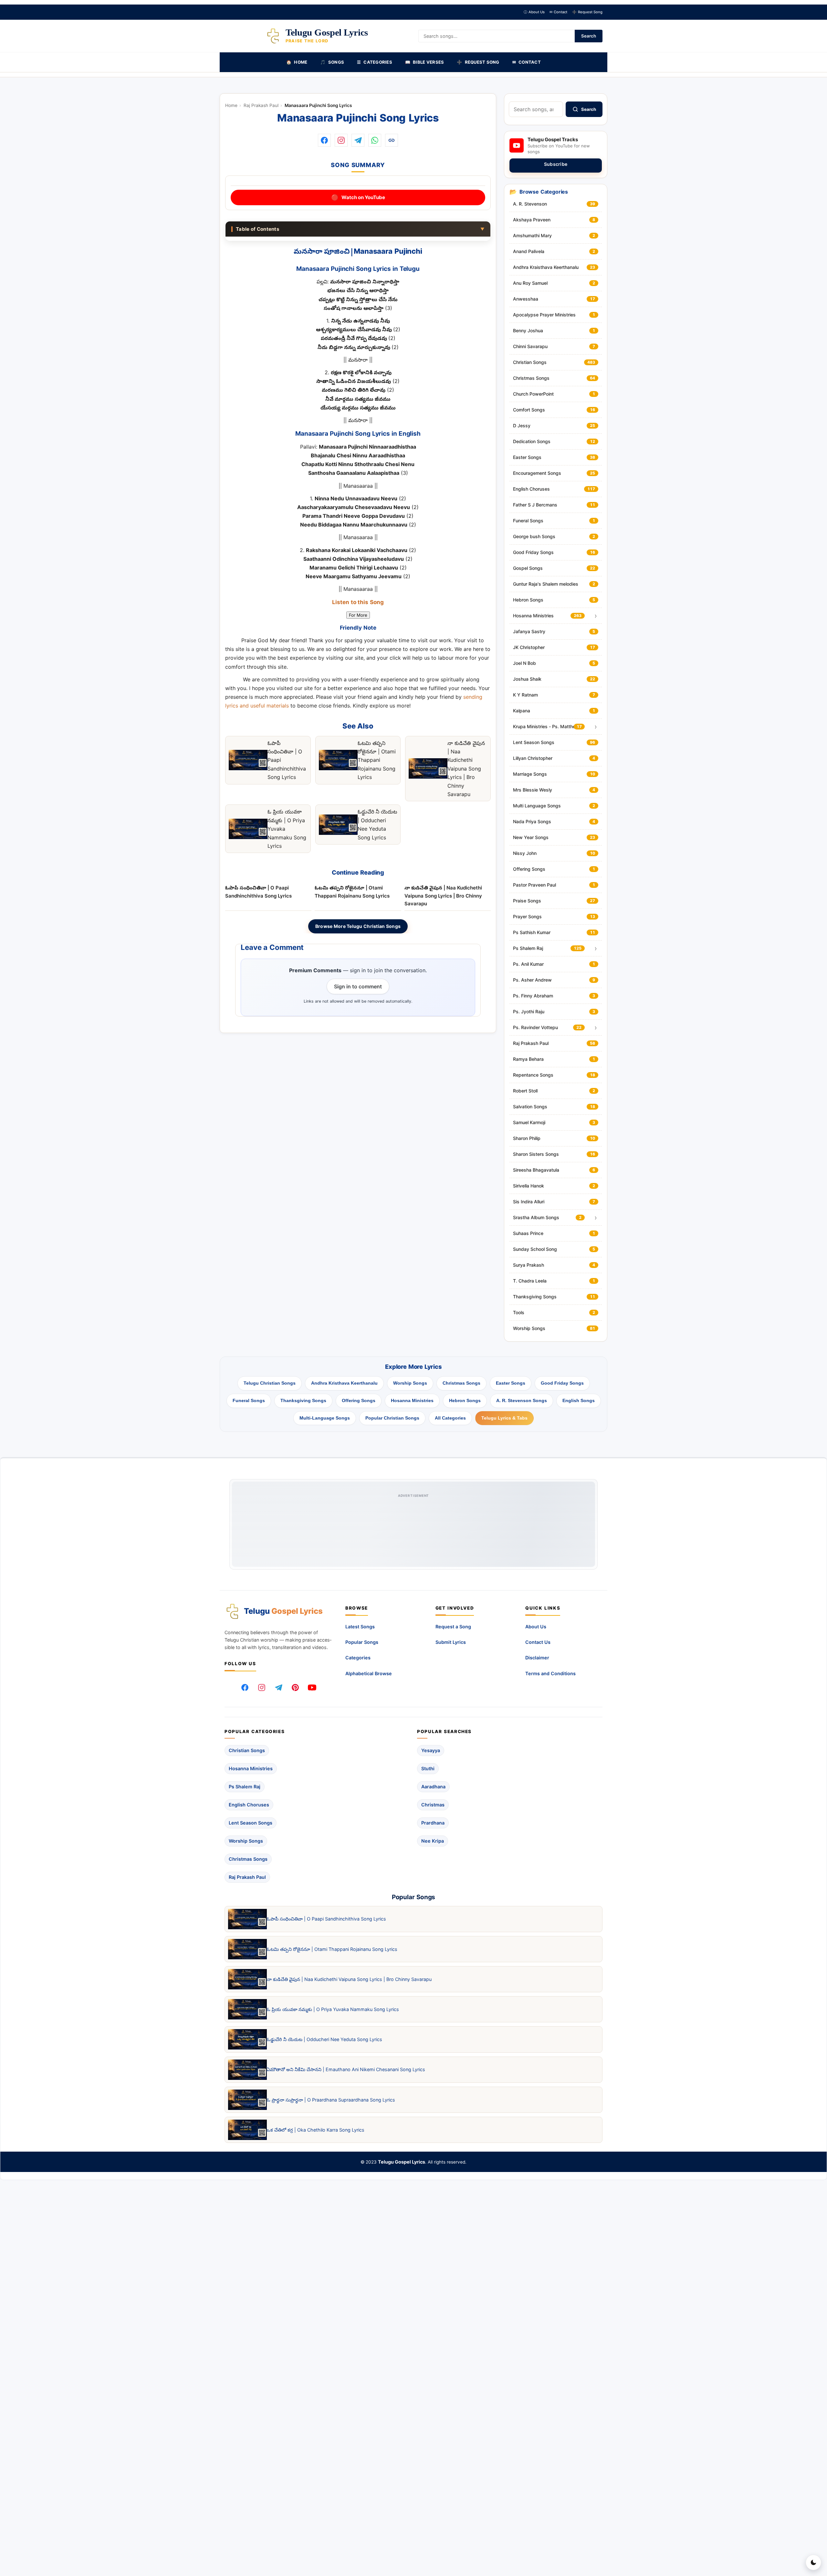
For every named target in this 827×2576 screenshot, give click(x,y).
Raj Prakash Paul (261, 105)
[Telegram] (278, 1687)
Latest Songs (360, 1627)
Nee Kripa (433, 1841)
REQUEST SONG (478, 62)
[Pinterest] (295, 1687)
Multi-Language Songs (325, 1418)
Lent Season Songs (251, 1823)
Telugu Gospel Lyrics (402, 2162)
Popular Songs (362, 1642)
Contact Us (538, 1642)
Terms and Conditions (550, 1673)
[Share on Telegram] (358, 140)
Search (589, 36)
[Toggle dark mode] (813, 2562)
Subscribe (556, 164)
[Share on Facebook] (324, 140)
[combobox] (536, 109)
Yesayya (431, 1750)
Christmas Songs (461, 1383)
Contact (558, 12)
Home (231, 105)
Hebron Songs (465, 1400)
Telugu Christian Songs (270, 1383)
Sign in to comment (358, 986)
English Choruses (249, 1805)
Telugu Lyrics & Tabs (504, 1418)
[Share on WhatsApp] (375, 140)
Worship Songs (410, 1383)
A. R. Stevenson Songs (522, 1400)
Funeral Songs (249, 1400)
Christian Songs (247, 1750)
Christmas (433, 1805)
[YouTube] (312, 1687)
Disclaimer (537, 1658)
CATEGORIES (375, 62)
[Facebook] (245, 1687)
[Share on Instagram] (341, 140)
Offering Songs (359, 1400)
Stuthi (428, 1768)
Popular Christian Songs (392, 1418)
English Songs (579, 1400)
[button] (392, 140)
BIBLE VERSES (424, 62)
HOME (297, 62)
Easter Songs (511, 1383)
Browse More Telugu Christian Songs (358, 926)
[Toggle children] (596, 616)
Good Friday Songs (562, 1383)
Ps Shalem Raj (245, 1787)
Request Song (587, 12)
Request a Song (453, 1627)
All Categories (450, 1418)
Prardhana (433, 1823)
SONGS (332, 62)
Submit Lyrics (451, 1642)
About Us (534, 12)
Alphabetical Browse (369, 1673)
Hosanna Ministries (412, 1400)
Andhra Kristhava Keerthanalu (344, 1383)
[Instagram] (262, 1687)
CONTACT (527, 62)
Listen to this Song (358, 603)
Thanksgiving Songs (303, 1400)
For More (358, 615)
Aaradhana (433, 1787)
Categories (358, 1658)
